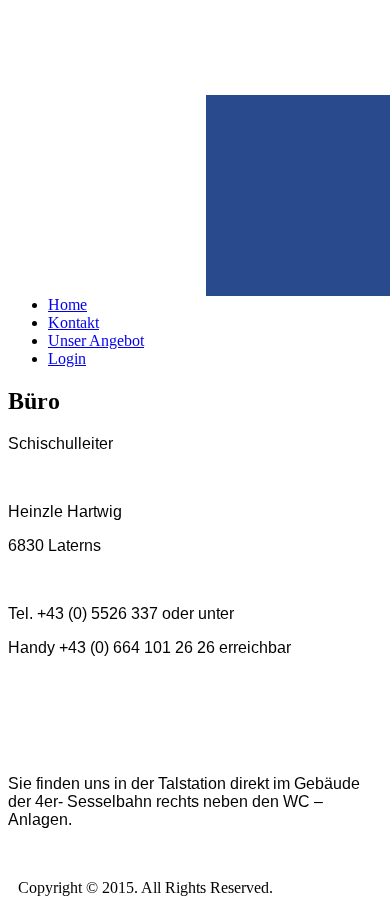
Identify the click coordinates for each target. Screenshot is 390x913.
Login (67, 358)
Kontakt (73, 322)
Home (67, 304)
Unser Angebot (96, 340)
